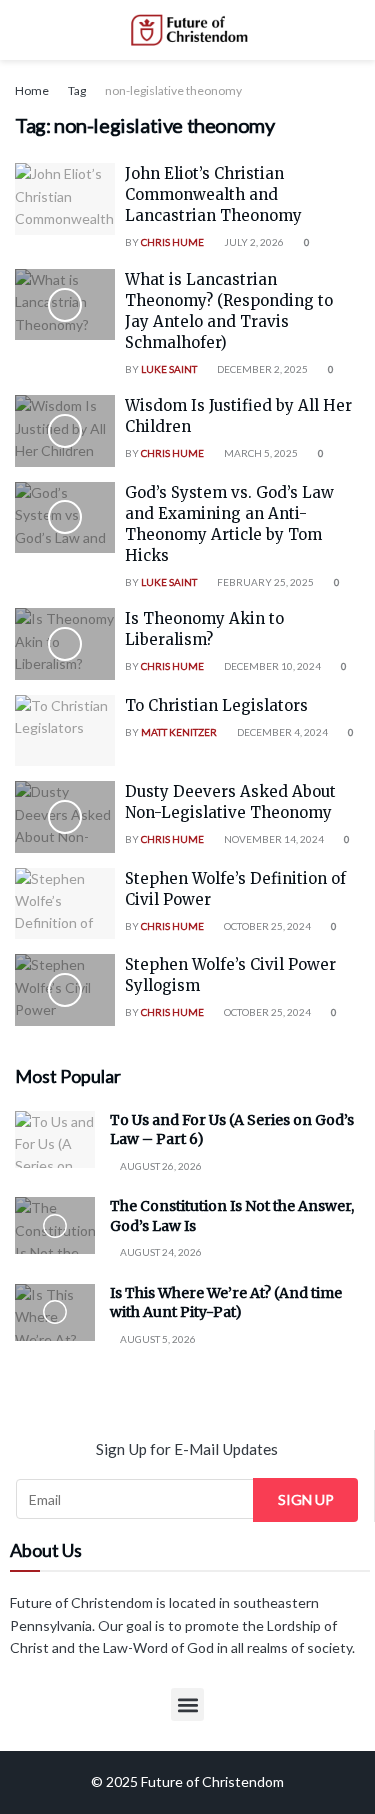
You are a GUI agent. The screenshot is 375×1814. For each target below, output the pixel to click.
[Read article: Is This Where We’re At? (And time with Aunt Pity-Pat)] (55, 1312)
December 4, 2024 (281, 732)
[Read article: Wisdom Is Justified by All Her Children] (65, 431)
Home (32, 90)
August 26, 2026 (160, 1166)
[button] (187, 1704)
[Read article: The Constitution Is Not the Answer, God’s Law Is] (55, 1225)
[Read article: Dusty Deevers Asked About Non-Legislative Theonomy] (65, 817)
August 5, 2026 (157, 1339)
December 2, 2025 (261, 369)
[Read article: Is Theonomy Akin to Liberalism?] (65, 644)
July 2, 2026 (253, 242)
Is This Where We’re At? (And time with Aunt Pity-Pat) (226, 1303)
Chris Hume (172, 242)
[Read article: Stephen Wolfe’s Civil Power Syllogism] (65, 990)
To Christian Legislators (216, 705)
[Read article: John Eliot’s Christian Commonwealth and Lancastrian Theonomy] (65, 199)
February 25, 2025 (264, 582)
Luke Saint (169, 369)
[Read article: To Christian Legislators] (65, 731)
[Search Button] (351, 30)
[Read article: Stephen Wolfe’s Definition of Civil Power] (65, 904)
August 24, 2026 (160, 1252)
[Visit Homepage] (188, 30)
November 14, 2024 (273, 839)
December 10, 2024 (271, 666)
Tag (77, 90)
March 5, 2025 (260, 453)
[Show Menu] (23, 30)
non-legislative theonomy (173, 90)
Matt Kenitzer (179, 732)
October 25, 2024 (266, 926)
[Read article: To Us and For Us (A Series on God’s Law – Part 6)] (55, 1139)
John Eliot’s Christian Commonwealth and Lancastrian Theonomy (213, 194)
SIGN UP (306, 1499)
